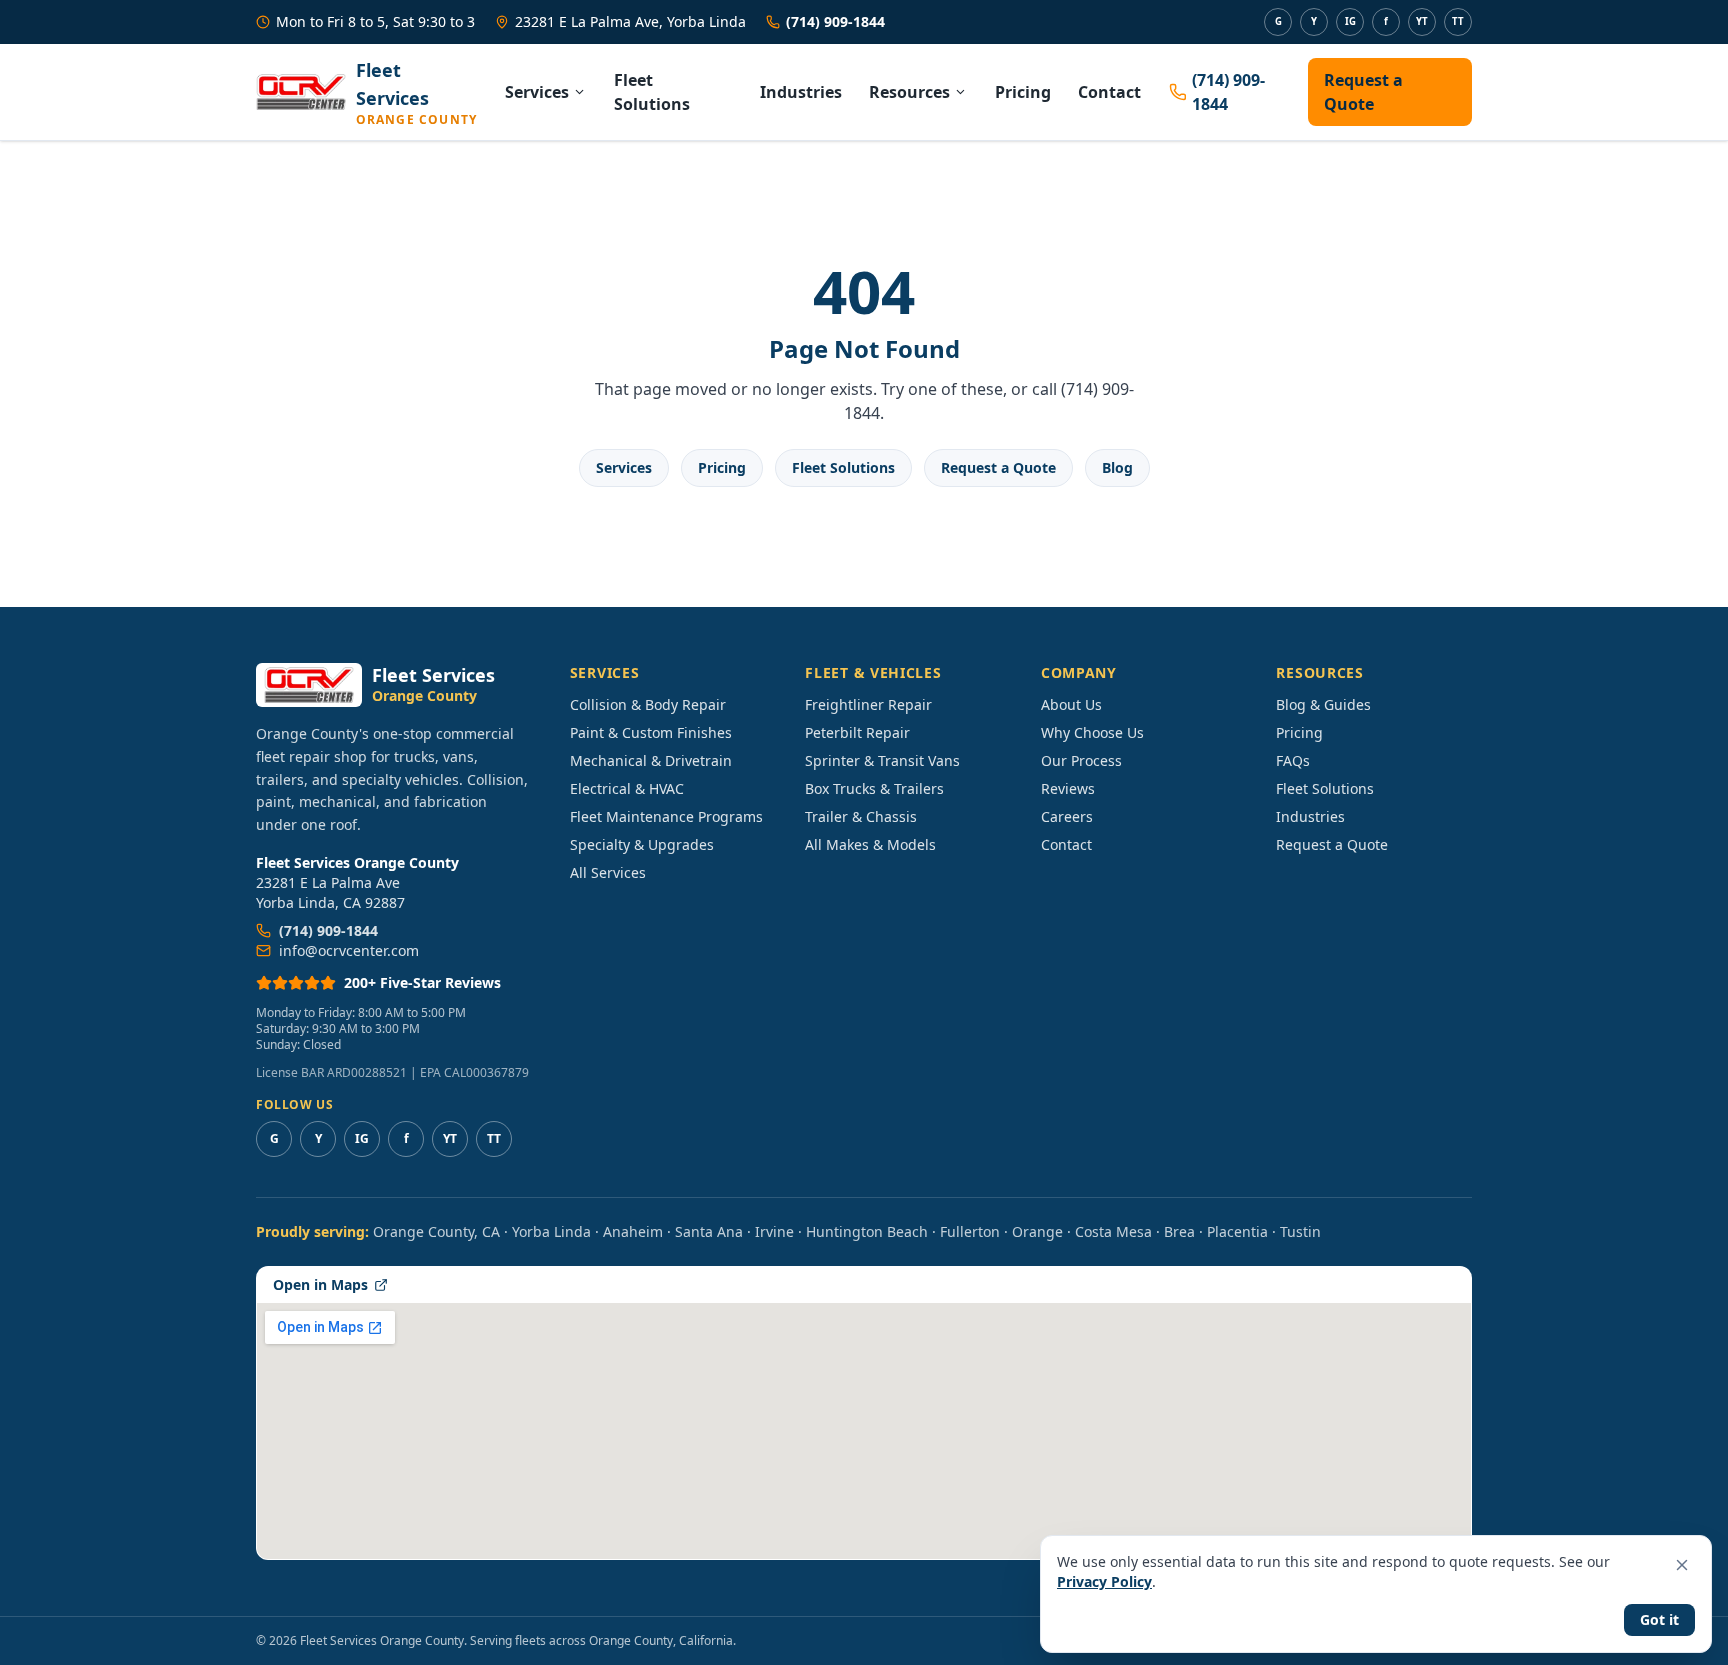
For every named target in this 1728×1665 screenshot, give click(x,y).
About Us (1071, 704)
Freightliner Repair (868, 704)
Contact (1109, 92)
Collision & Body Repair (648, 704)
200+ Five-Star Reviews (422, 982)
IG (1350, 21)
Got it (1659, 1619)
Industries (801, 92)
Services (537, 92)
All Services (608, 872)
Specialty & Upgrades (642, 844)
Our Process (1081, 760)
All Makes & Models (870, 844)
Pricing (1023, 92)
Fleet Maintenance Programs (666, 816)
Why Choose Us (1092, 732)
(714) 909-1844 (835, 21)
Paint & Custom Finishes (651, 732)
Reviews (1068, 788)
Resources (909, 92)
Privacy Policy (1104, 1581)
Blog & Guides (1323, 704)
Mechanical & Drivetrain (651, 760)
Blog (1117, 467)
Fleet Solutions (652, 92)
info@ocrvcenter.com (349, 950)
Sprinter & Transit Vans (882, 760)
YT (1422, 21)
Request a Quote (1363, 92)
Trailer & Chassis (861, 816)
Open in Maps (320, 1284)
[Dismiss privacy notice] (1682, 1565)
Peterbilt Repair (857, 732)
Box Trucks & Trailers (874, 788)
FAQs (1293, 760)
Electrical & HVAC (627, 788)
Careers (1067, 816)
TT (1458, 21)
